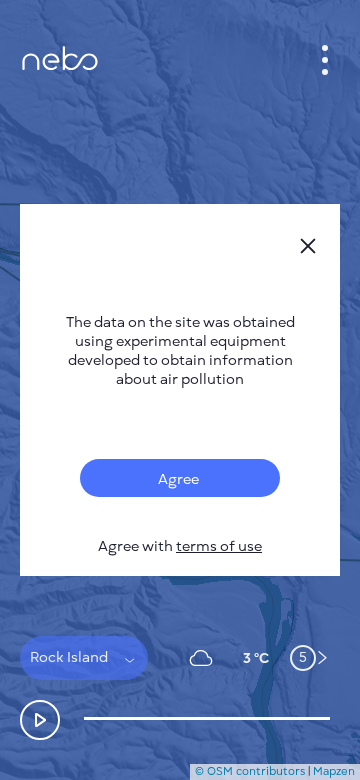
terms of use (219, 546)
